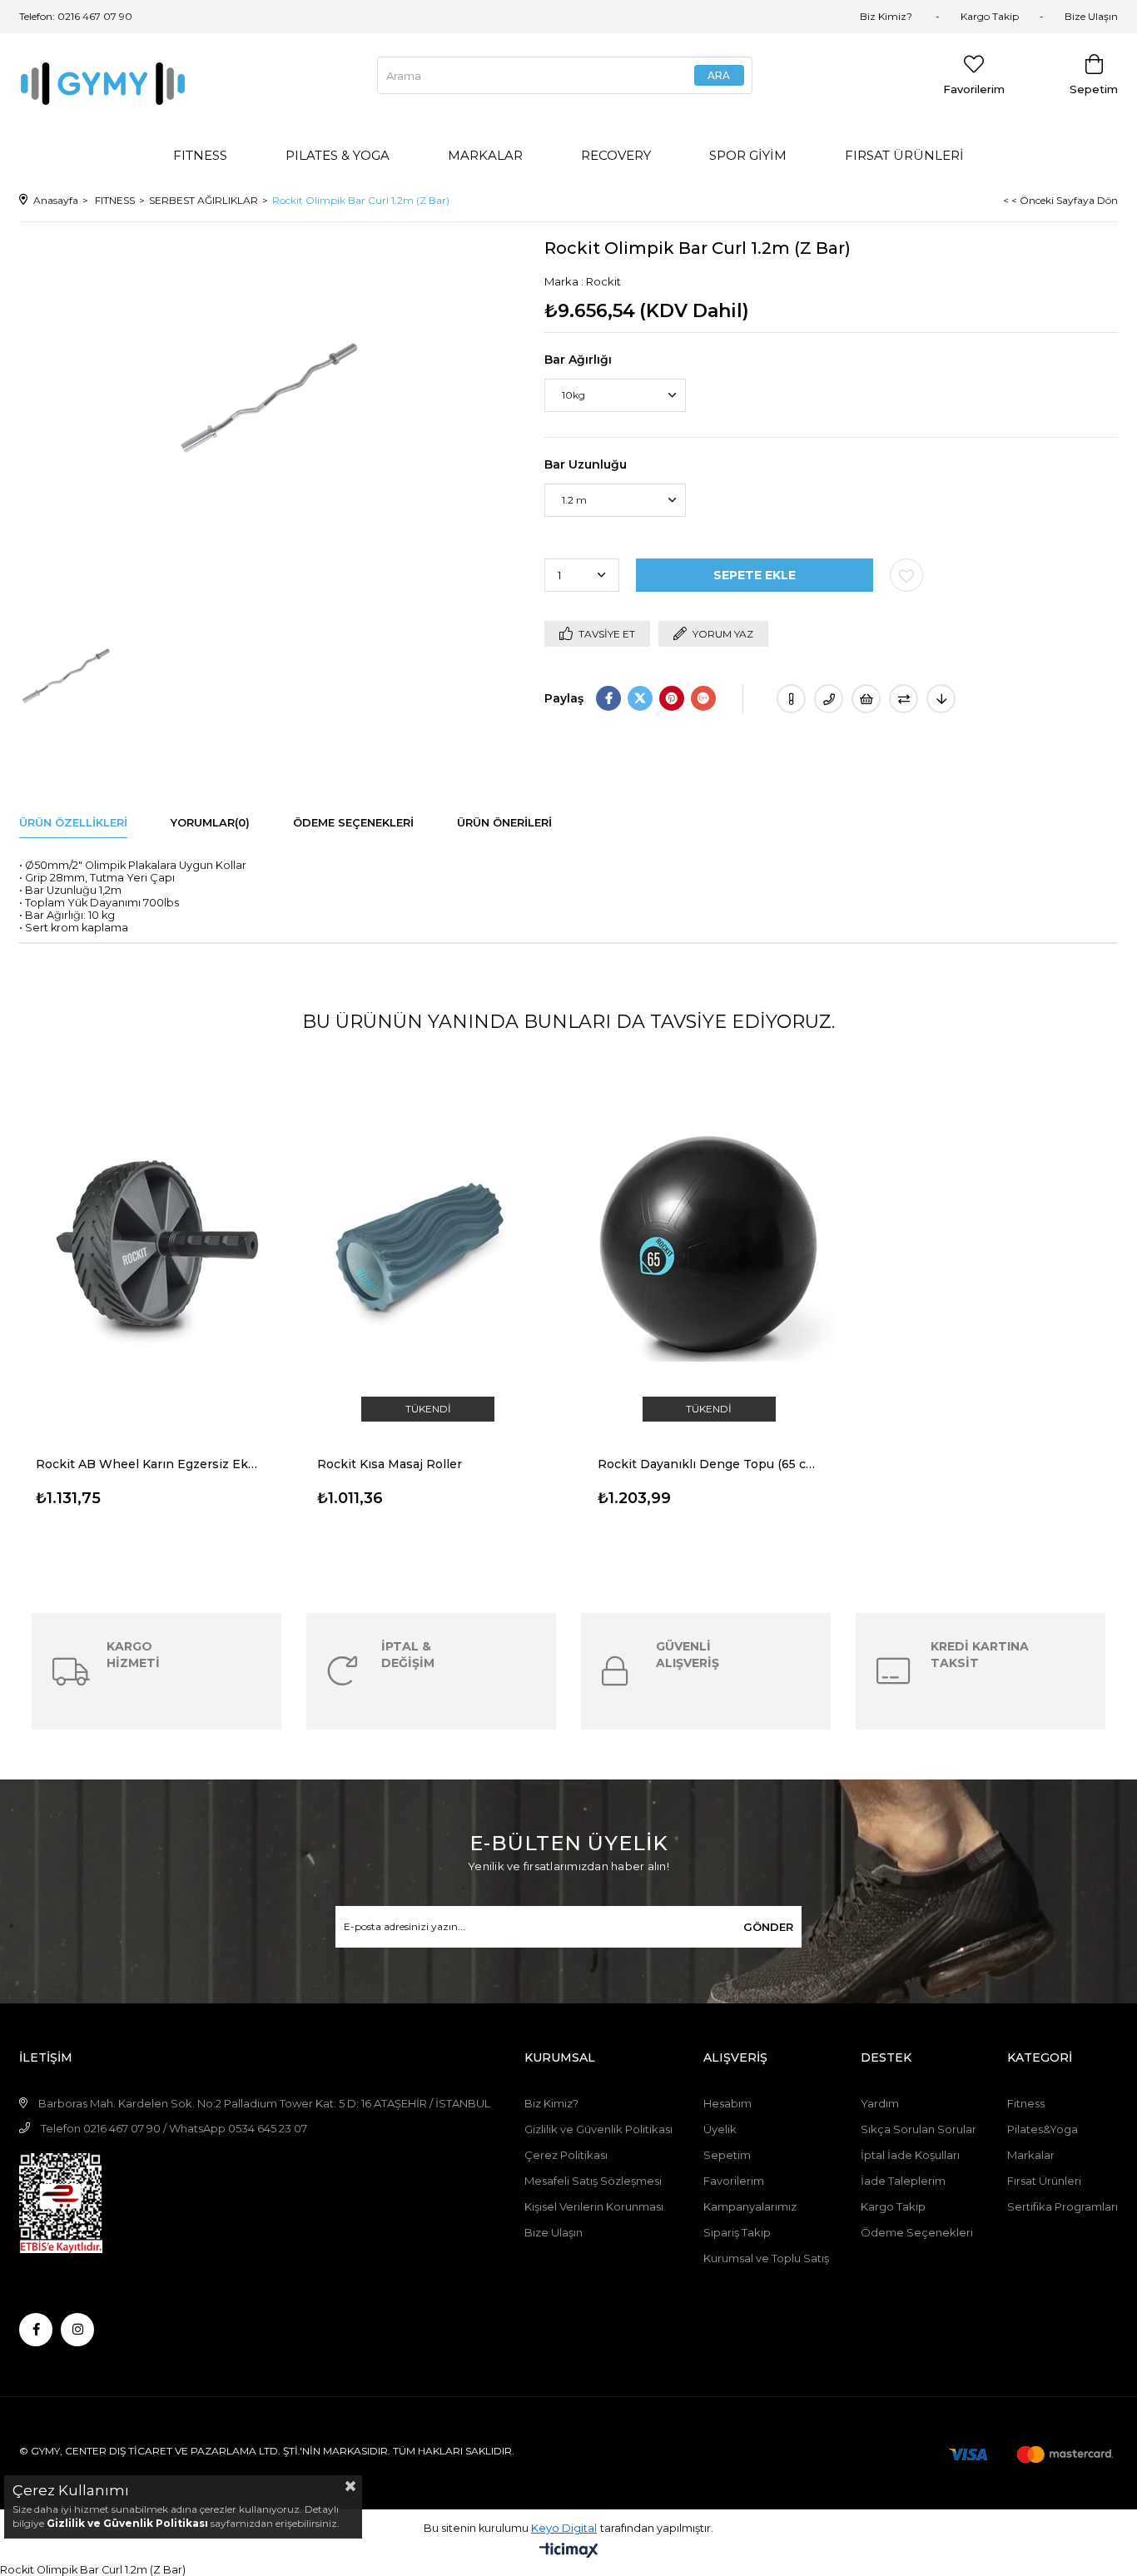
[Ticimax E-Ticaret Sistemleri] (569, 2551)
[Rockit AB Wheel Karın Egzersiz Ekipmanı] (147, 1246)
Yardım (880, 2103)
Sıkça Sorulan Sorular (919, 2129)
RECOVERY (616, 155)
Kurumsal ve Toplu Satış (766, 2258)
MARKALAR (485, 155)
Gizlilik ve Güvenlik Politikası (598, 2129)
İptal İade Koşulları (910, 2155)
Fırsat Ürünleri (1044, 2181)
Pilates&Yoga (1043, 2129)
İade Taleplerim (903, 2181)
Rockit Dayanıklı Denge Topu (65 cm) (709, 1464)
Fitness (1026, 2103)
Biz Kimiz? (887, 16)
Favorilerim (734, 2181)
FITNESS (200, 155)
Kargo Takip (990, 16)
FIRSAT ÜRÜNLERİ (904, 155)
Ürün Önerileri (504, 822)
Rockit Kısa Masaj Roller (390, 1464)
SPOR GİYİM (748, 155)
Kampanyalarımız (751, 2206)
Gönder (768, 1927)
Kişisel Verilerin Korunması (594, 2206)
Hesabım (727, 2103)
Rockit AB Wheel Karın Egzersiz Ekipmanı (147, 1464)
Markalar (1031, 2155)
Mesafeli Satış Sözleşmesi (593, 2181)
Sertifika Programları (1063, 2206)
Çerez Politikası (566, 2155)
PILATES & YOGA (338, 155)
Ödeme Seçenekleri (353, 822)
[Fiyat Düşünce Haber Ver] (941, 699)
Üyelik (720, 2129)
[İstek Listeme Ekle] (866, 699)
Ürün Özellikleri (73, 822)
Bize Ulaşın (1091, 16)
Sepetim (727, 2155)
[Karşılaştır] (904, 699)
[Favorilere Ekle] (906, 575)
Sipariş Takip (737, 2232)
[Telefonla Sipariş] (829, 699)
